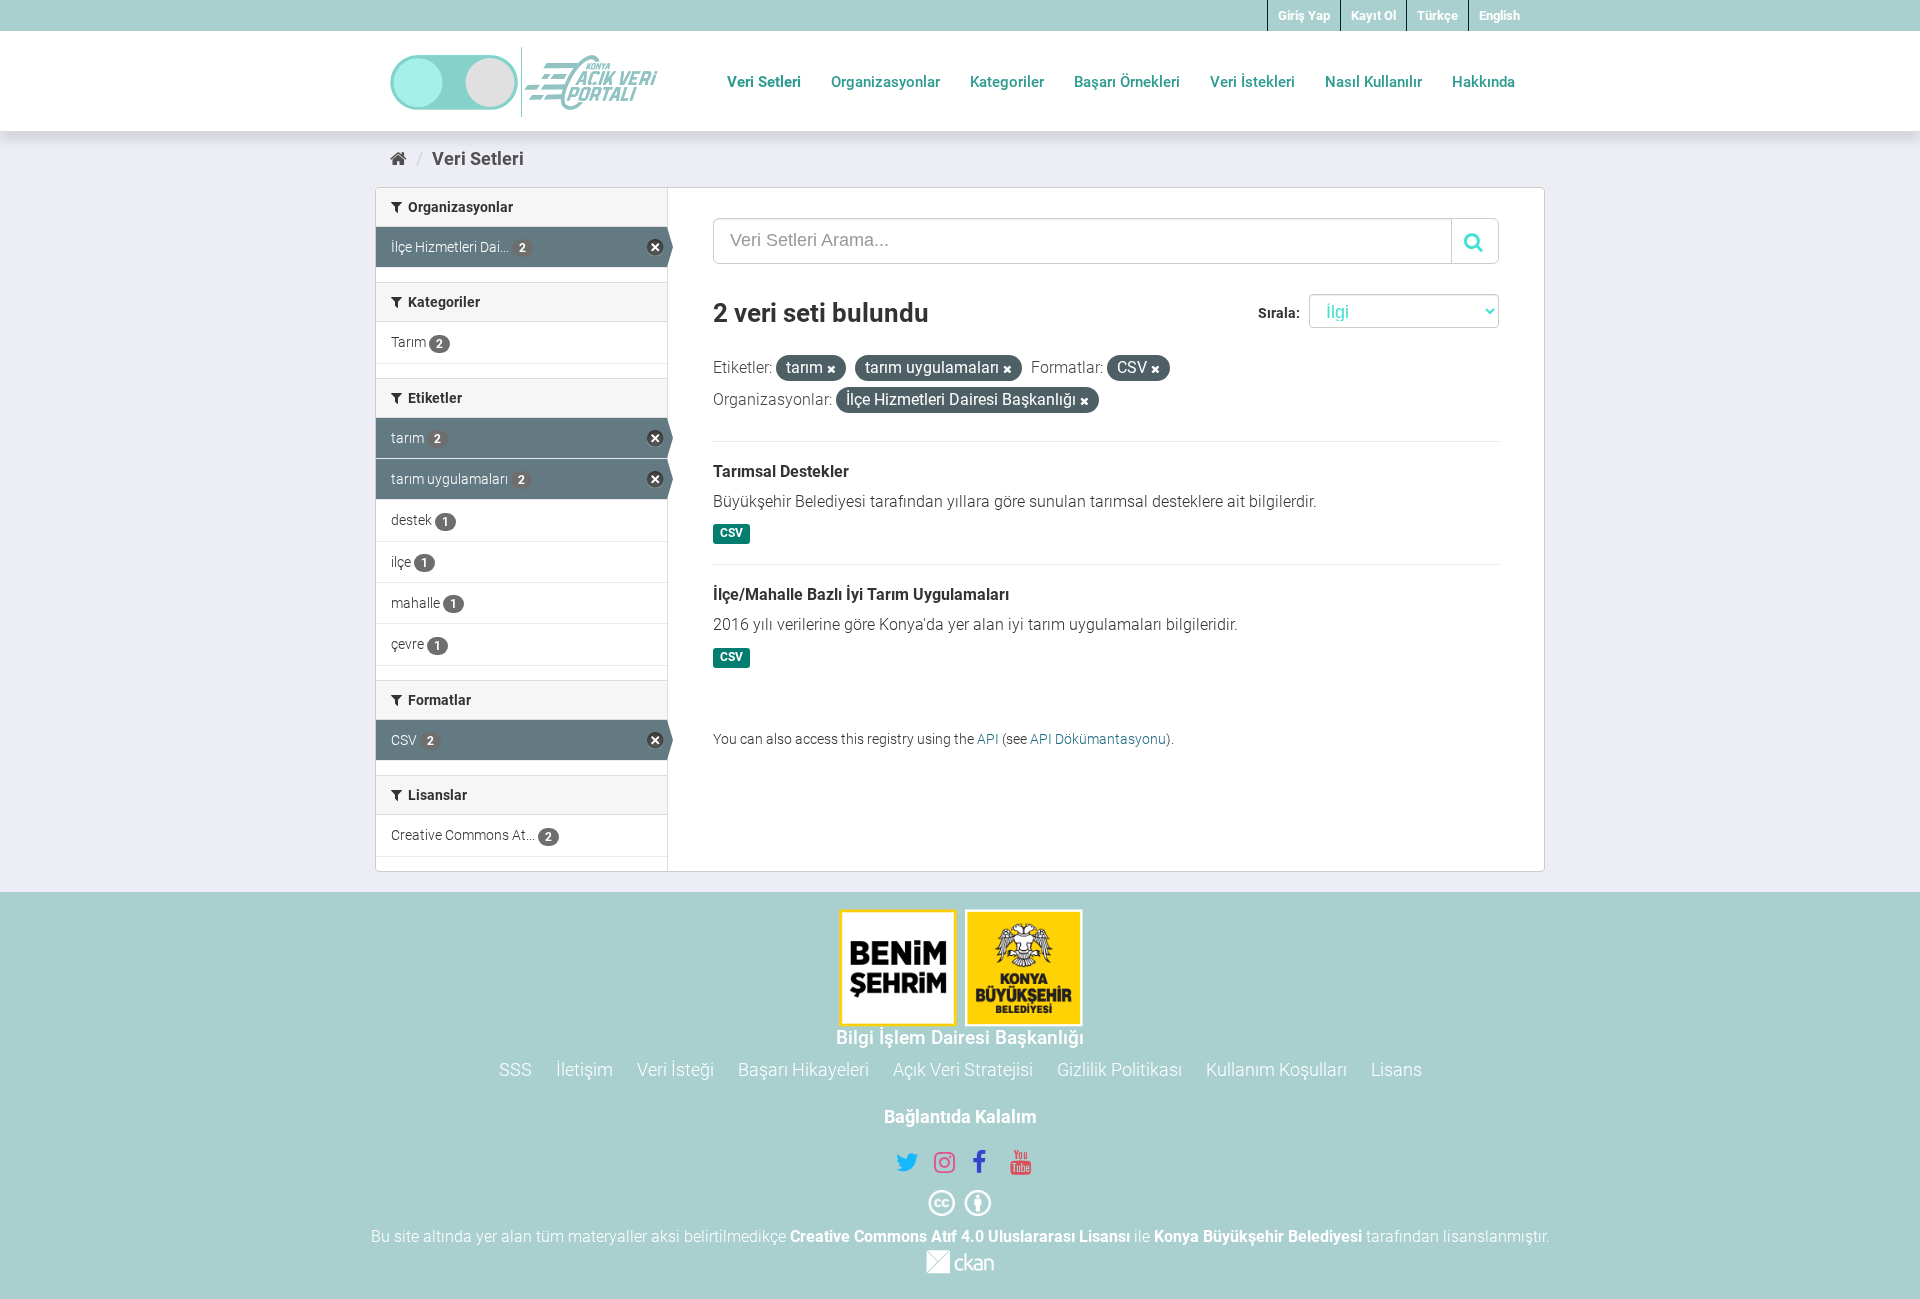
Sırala (1277, 313)
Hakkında (1483, 82)
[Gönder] (1475, 241)
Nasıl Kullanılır (1373, 82)
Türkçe (1437, 15)
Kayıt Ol (1373, 15)
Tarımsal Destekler (781, 471)
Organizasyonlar (885, 82)
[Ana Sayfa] (398, 158)
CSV (731, 534)
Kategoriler (1007, 82)
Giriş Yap (1304, 15)
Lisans (1396, 1069)
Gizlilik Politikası (1119, 1069)
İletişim (584, 1069)
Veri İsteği (675, 1069)
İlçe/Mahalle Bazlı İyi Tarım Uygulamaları (861, 594)
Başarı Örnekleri (1127, 82)
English (1499, 15)
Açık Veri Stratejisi (963, 1069)
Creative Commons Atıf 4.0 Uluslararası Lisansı (960, 1236)
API (988, 739)
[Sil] (831, 369)
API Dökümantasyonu (1098, 739)
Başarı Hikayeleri (803, 1069)
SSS (515, 1069)
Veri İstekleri (1252, 82)
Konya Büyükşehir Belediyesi (1258, 1236)
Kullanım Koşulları (1276, 1069)
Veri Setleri (764, 82)
